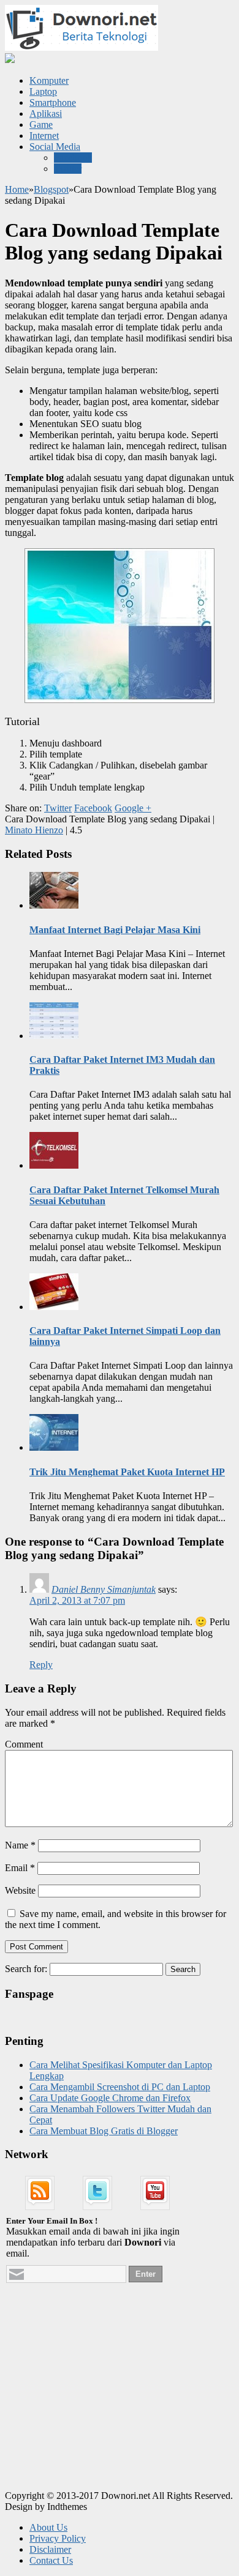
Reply (41, 1665)
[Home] (10, 60)
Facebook (73, 158)
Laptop (43, 91)
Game (41, 125)
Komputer (49, 80)
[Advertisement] (97, 2402)
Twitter (68, 169)
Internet (44, 136)
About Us (48, 2527)
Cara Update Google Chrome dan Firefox (110, 2098)
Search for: (26, 1969)
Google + (133, 808)
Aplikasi (46, 114)
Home (17, 189)
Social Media (55, 147)
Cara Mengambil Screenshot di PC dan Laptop (120, 2087)
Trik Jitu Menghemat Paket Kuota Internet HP (127, 1472)
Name (20, 1845)
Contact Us (51, 2560)
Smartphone (53, 102)
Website (20, 1890)
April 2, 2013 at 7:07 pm (77, 1600)
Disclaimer (50, 2549)
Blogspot (51, 189)
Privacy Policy (58, 2538)
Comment (24, 1744)
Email (20, 1868)
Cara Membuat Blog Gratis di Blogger (104, 2131)
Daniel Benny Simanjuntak (104, 1589)
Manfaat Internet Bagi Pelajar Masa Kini (115, 930)
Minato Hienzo (34, 830)
